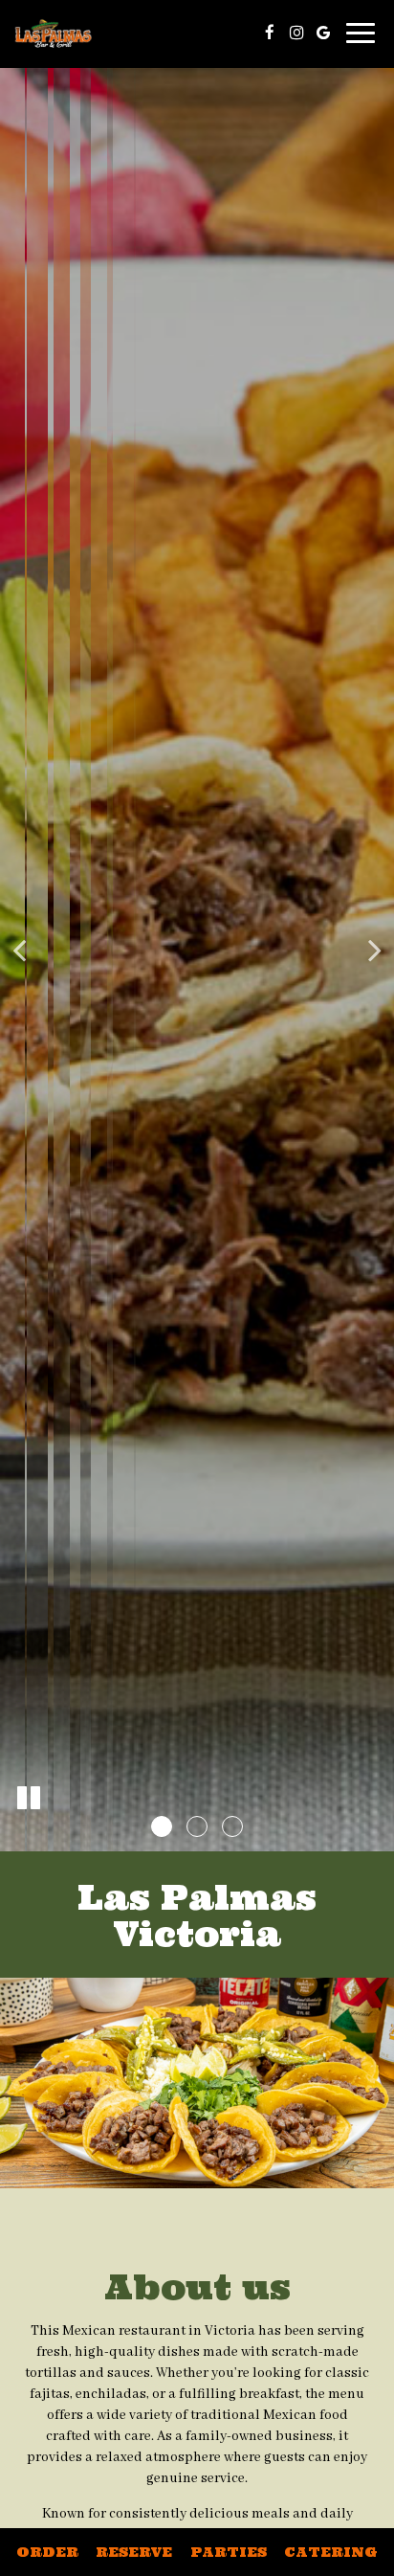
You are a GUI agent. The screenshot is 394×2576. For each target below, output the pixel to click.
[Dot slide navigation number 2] (197, 1826)
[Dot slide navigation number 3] (232, 1826)
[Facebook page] (270, 33)
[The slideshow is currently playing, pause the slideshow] (29, 1799)
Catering (331, 2552)
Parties (229, 2552)
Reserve (134, 2552)
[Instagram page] (296, 33)
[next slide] (375, 950)
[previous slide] (19, 950)
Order (47, 2552)
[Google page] (323, 33)
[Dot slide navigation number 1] (162, 1826)
